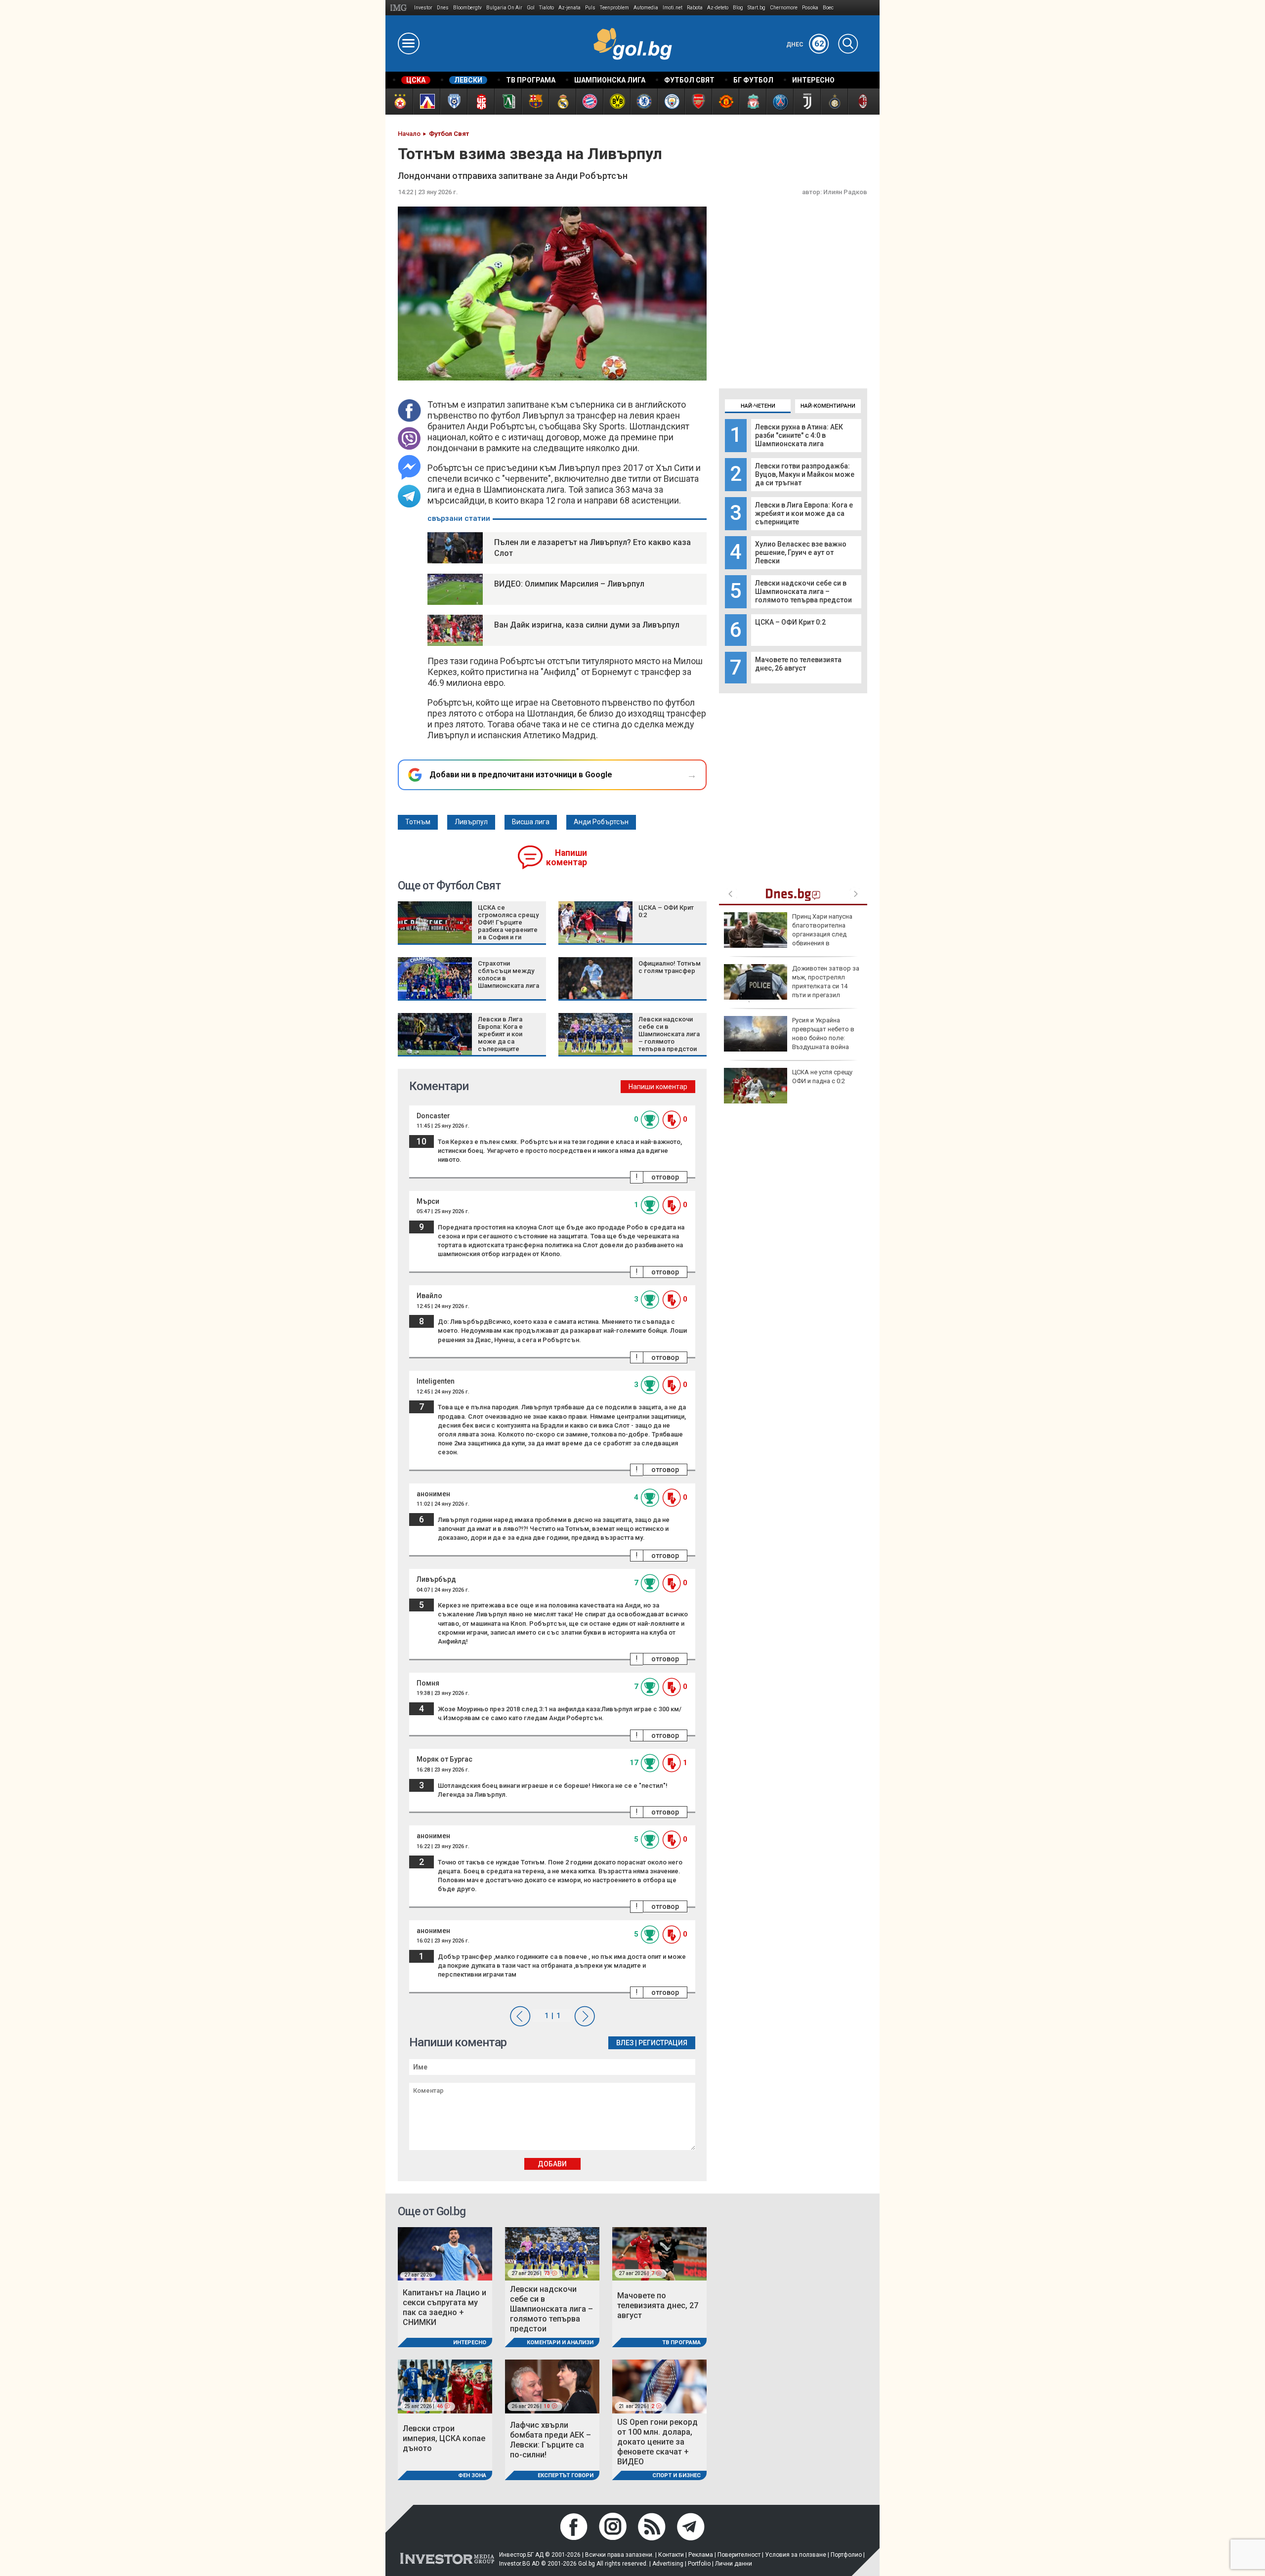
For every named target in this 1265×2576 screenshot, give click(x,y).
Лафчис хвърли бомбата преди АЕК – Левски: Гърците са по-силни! (550, 2440)
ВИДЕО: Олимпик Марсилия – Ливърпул (569, 584)
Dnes (443, 8)
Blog (738, 8)
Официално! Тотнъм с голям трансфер (670, 967)
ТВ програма (681, 2343)
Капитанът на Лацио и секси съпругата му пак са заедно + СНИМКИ (444, 2307)
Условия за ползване (796, 2555)
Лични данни (734, 2564)
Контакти (671, 2555)
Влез (625, 2043)
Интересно (470, 2343)
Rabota (695, 8)
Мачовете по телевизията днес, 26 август (798, 664)
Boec (828, 8)
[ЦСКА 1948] (481, 102)
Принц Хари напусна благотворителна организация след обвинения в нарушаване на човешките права (788, 934)
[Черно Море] (453, 102)
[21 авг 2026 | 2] (659, 2386)
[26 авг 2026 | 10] (552, 2386)
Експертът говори (566, 2475)
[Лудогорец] (508, 102)
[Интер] (834, 102)
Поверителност (739, 2555)
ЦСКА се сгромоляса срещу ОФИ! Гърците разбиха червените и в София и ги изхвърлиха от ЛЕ (508, 926)
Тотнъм (418, 822)
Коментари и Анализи (560, 2343)
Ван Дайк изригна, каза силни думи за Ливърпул (587, 625)
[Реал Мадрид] (562, 102)
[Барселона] (535, 102)
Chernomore (784, 8)
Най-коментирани (828, 406)
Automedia (646, 8)
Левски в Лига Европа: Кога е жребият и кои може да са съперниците (804, 513)
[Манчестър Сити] (671, 102)
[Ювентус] (807, 102)
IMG (400, 8)
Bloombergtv (467, 8)
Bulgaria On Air (504, 8)
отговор (665, 1177)
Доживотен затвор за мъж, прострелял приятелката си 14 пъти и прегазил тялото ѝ (792, 986)
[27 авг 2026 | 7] (659, 2253)
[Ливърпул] (752, 102)
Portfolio (699, 2564)
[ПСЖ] (780, 102)
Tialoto (547, 8)
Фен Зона (472, 2475)
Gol (531, 8)
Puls (590, 8)
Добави (552, 2164)
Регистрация (663, 2043)
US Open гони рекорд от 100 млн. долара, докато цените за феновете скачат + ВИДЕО (657, 2442)
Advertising (668, 2564)
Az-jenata (569, 8)
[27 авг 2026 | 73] (552, 2253)
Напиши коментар (567, 858)
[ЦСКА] (399, 102)
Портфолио (846, 2555)
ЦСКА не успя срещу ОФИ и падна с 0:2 (822, 1077)
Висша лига (531, 822)
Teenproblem (614, 8)
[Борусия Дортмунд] (616, 102)
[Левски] (426, 102)
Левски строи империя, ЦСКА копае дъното (444, 2438)
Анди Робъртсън (601, 822)
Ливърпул (471, 822)
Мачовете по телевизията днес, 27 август (658, 2305)
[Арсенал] (698, 102)
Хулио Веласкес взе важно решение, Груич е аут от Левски (801, 552)
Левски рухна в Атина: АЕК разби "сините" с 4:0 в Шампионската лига (799, 435)
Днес (805, 44)
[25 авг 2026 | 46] (445, 2386)
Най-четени (758, 406)
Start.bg (757, 8)
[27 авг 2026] (445, 2253)
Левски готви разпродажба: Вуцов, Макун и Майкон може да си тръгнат (805, 474)
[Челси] (644, 102)
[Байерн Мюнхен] (589, 102)
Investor (423, 8)
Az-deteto (718, 8)
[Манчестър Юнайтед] (725, 102)
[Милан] (861, 102)
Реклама (701, 2555)
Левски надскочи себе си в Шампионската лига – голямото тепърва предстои (803, 591)
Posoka (810, 8)
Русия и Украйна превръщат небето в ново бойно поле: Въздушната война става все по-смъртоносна (789, 1038)
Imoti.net (673, 8)
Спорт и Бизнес (676, 2475)
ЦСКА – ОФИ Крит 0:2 (790, 622)
